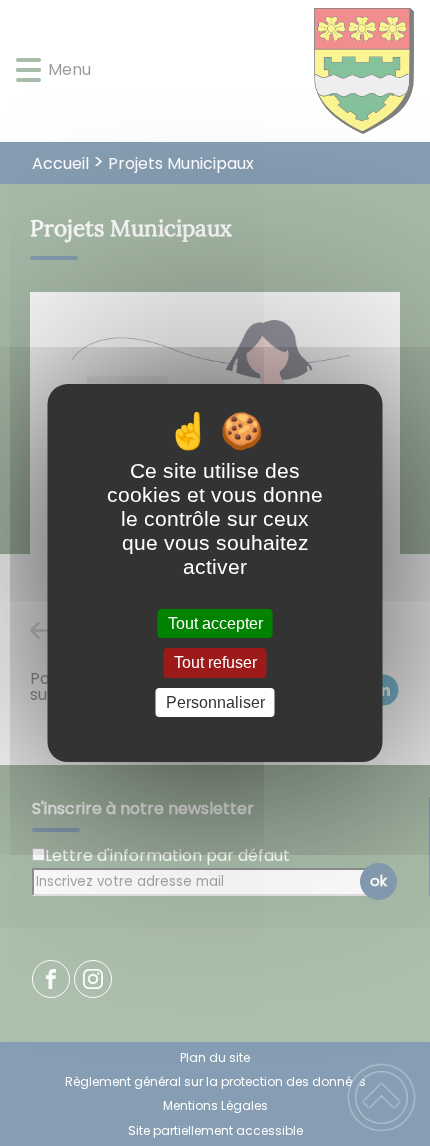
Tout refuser (215, 663)
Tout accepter (215, 623)
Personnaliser (215, 702)
